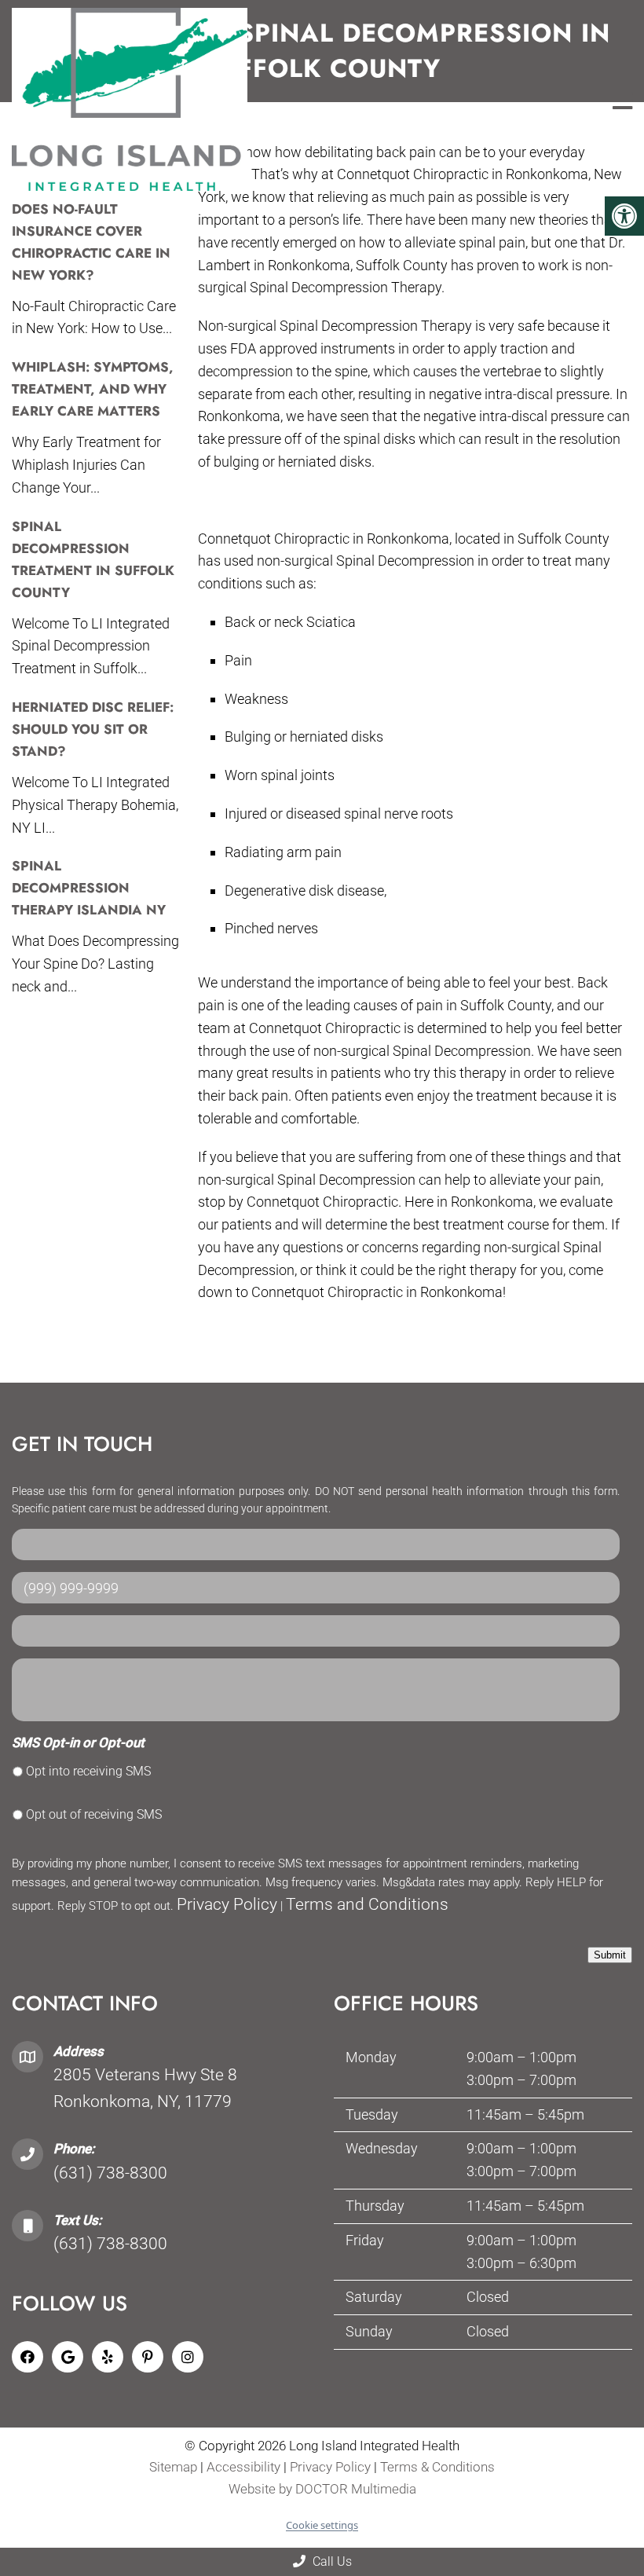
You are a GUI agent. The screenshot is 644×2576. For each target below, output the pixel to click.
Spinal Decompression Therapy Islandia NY (89, 888)
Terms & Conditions (437, 2467)
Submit (610, 1955)
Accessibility (243, 2467)
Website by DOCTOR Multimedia (322, 2489)
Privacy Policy (227, 1904)
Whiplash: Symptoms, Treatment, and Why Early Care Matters (93, 389)
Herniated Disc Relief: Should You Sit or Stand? (93, 729)
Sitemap (173, 2467)
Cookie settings (322, 2525)
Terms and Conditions (367, 1904)
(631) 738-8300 (110, 2173)
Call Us (331, 2561)
